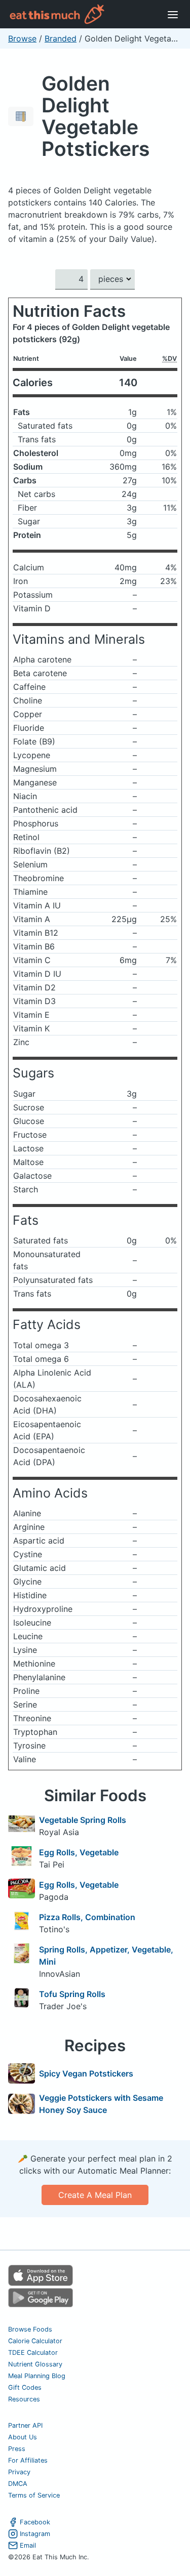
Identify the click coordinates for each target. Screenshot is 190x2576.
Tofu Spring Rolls (72, 1994)
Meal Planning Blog (37, 2376)
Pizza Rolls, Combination (87, 1917)
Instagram (35, 2534)
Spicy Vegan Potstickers (86, 2073)
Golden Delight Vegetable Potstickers (96, 116)
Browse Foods (30, 2329)
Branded (61, 38)
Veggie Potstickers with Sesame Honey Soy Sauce (101, 2104)
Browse (22, 38)
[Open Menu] (173, 14)
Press (17, 2449)
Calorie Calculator (35, 2341)
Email (28, 2545)
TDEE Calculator (33, 2353)
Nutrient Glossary (35, 2364)
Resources (24, 2399)
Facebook (35, 2522)
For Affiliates (28, 2460)
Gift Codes (25, 2387)
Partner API (25, 2425)
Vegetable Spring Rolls (83, 1820)
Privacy (19, 2472)
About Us (23, 2437)
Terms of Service (34, 2495)
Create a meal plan (95, 2195)
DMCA (18, 2484)
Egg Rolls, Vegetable (79, 1852)
